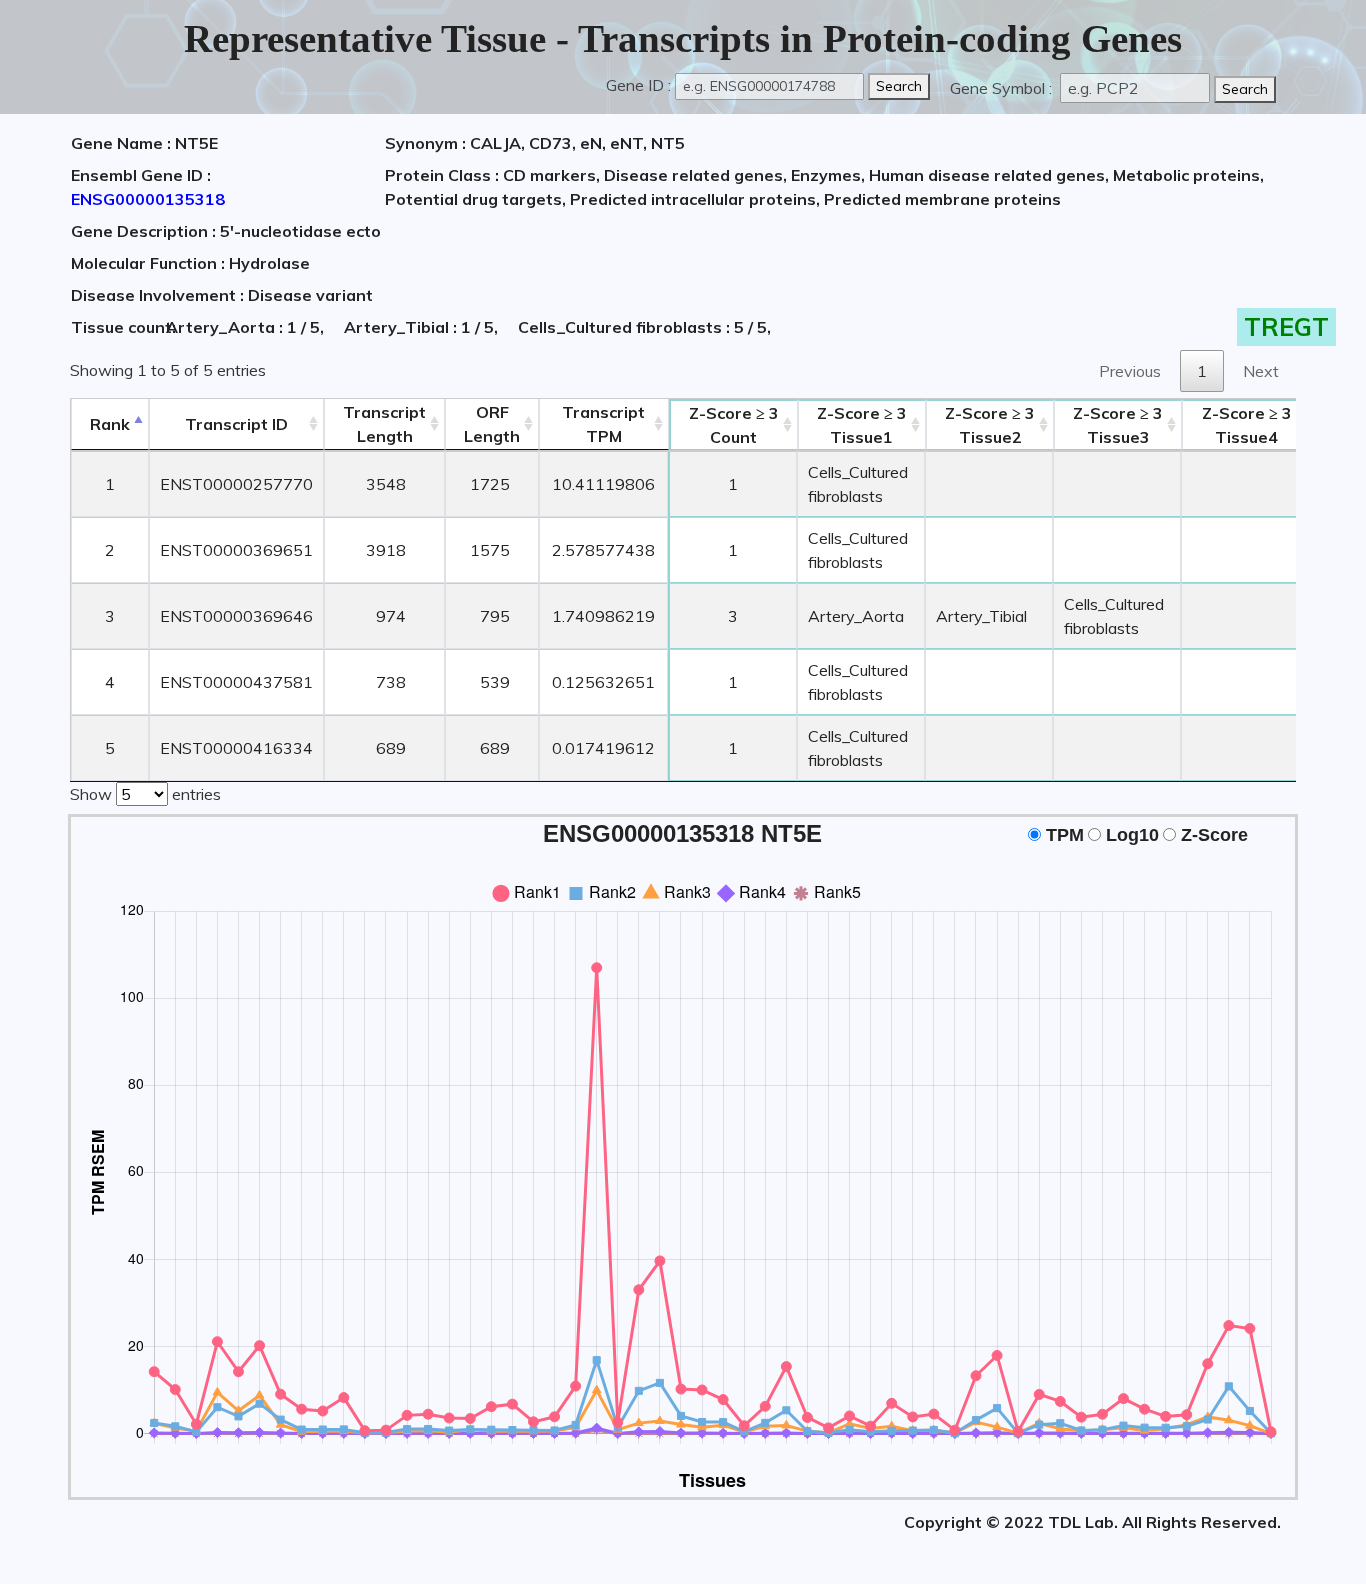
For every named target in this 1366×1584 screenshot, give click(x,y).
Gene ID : (638, 85)
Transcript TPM (603, 424)
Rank (110, 424)
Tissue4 (1247, 425)
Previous (1130, 371)
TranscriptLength (384, 424)
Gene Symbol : (1003, 88)
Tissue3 (1118, 425)
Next (1261, 371)
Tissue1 (862, 425)
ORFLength (492, 424)
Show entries (145, 794)
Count (734, 425)
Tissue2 (990, 425)
